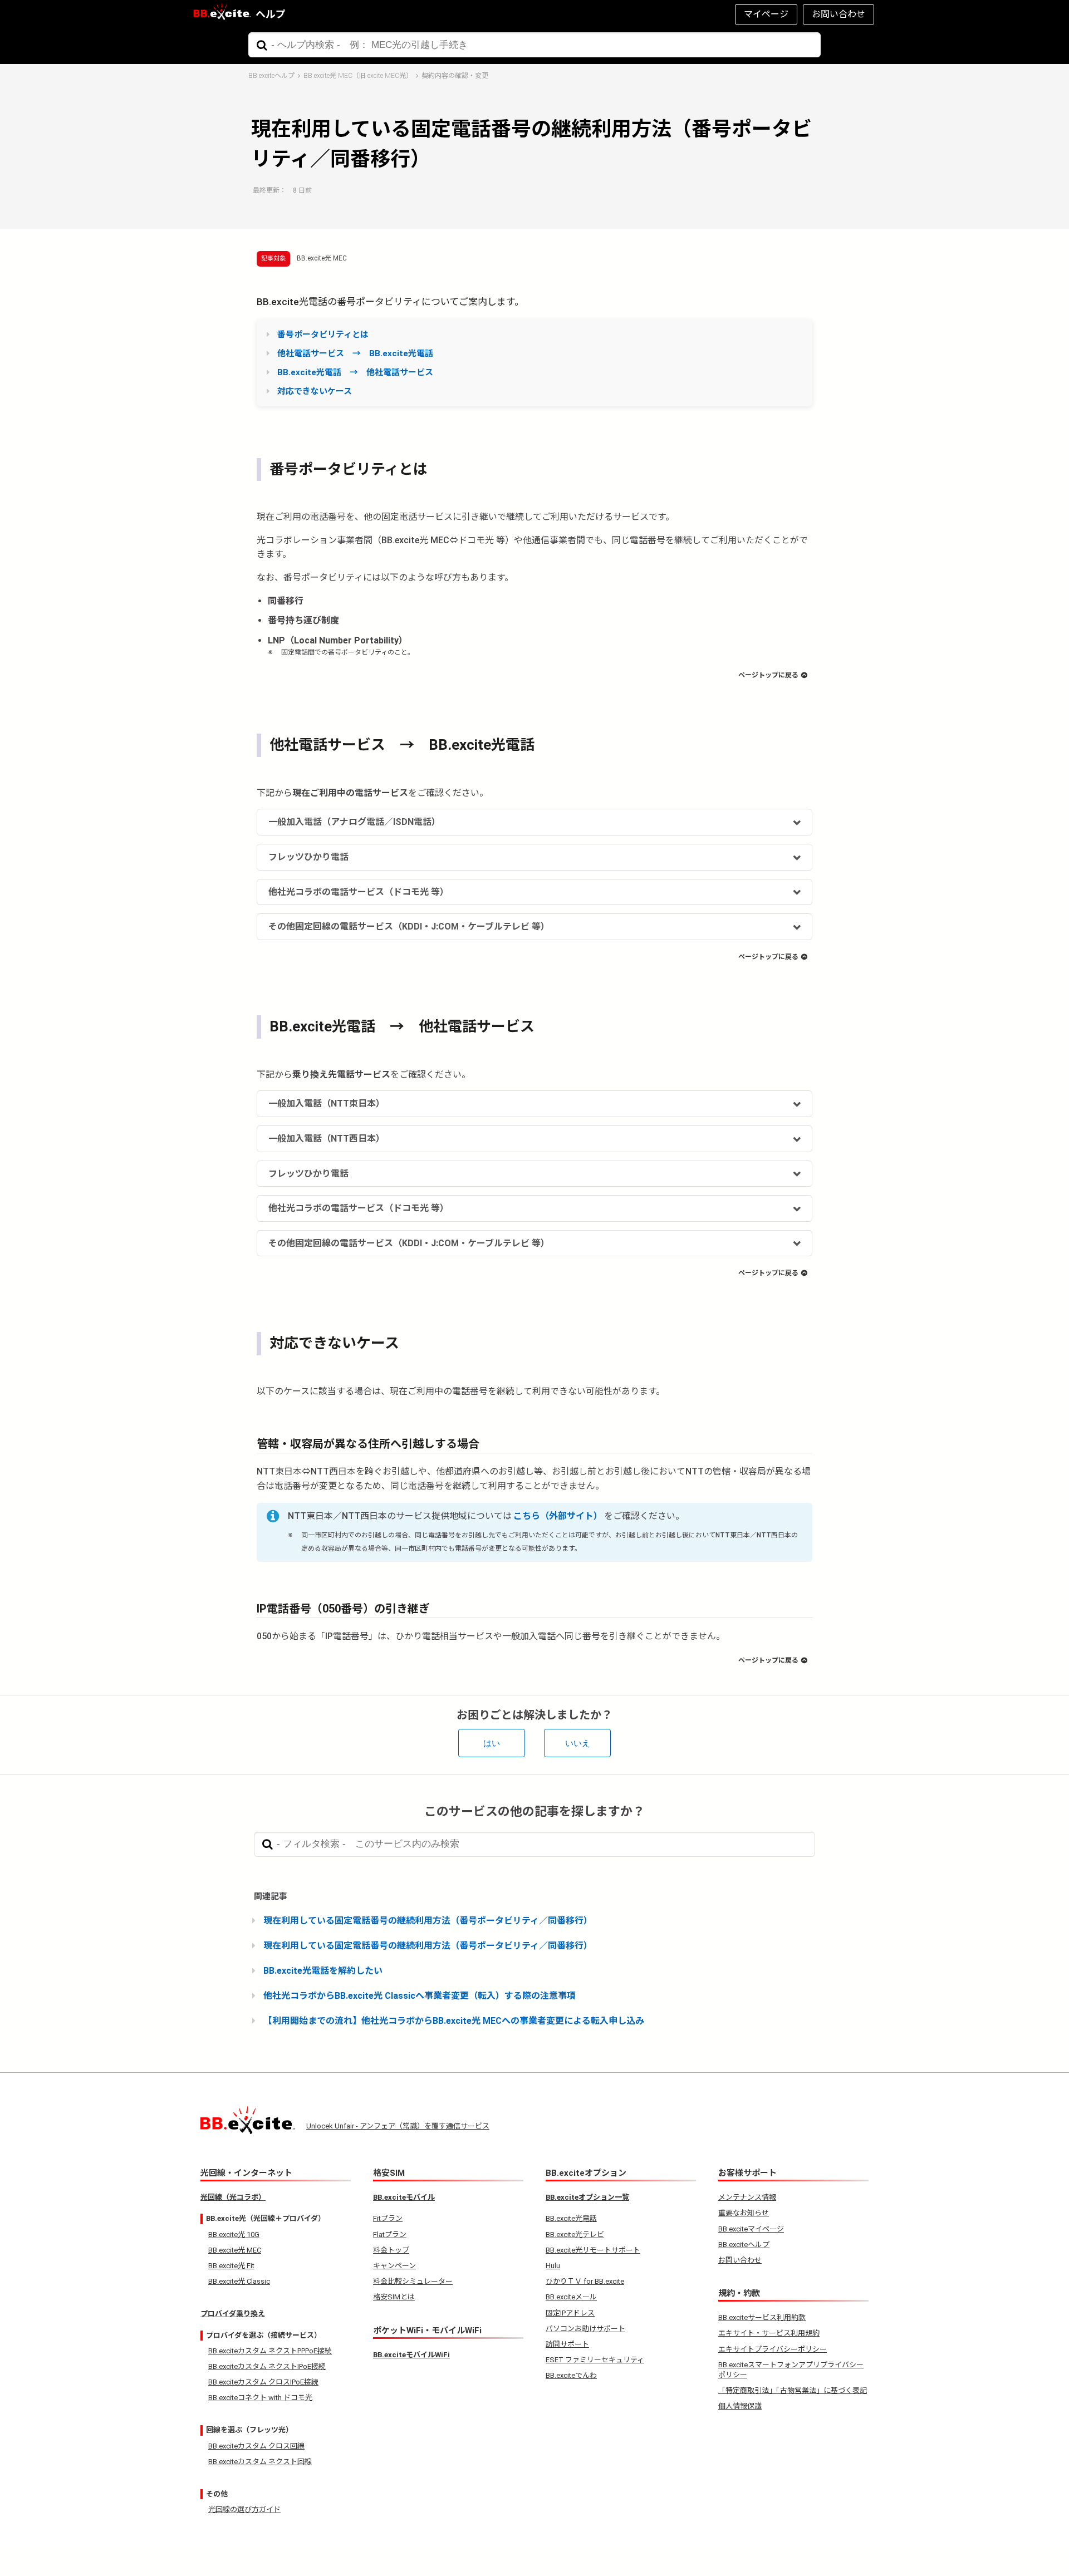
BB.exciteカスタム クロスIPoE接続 (263, 2382)
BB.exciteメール (571, 2297)
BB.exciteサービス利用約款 (762, 2317)
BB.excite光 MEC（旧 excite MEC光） (358, 76)
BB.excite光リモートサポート (593, 2250)
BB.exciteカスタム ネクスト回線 (260, 2462)
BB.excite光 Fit (231, 2266)
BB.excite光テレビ (575, 2235)
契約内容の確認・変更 (455, 76)
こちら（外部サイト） (558, 1516)
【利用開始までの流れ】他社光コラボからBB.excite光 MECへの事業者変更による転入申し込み (454, 2021)
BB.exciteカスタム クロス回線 (256, 2446)
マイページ (766, 14)
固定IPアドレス (570, 2313)
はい (492, 1743)
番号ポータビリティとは (323, 335)
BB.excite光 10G (234, 2235)
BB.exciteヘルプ (271, 76)
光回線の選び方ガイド (244, 2509)
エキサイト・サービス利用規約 (769, 2333)
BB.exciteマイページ (751, 2229)
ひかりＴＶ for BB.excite (585, 2281)
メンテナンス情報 (747, 2197)
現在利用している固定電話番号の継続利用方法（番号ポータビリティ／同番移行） (428, 1921)
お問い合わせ (838, 14)
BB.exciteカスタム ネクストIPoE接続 (267, 2366)
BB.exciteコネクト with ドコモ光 (260, 2398)
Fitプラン (388, 2218)
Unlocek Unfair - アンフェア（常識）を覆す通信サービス (398, 2126)
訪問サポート (567, 2344)
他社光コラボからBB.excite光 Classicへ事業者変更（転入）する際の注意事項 (420, 1996)
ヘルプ (271, 14)
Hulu (553, 2266)
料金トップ (391, 2250)
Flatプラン (390, 2235)
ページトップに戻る (768, 675)
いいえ (578, 1743)
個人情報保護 (740, 2406)
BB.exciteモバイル (404, 2197)
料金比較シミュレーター (413, 2281)
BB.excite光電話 (571, 2218)
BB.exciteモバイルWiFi (411, 2355)
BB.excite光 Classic (239, 2281)
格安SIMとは (394, 2297)
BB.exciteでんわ (571, 2375)
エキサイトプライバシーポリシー (773, 2349)
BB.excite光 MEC (322, 258)
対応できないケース (315, 391)
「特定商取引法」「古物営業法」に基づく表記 (793, 2390)
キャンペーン (394, 2266)
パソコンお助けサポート (585, 2329)
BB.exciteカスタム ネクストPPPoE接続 (270, 2351)
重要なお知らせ (744, 2213)
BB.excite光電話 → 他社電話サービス (355, 372)
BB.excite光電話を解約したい (323, 1971)
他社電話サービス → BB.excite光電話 (355, 353)
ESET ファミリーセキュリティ (595, 2360)
